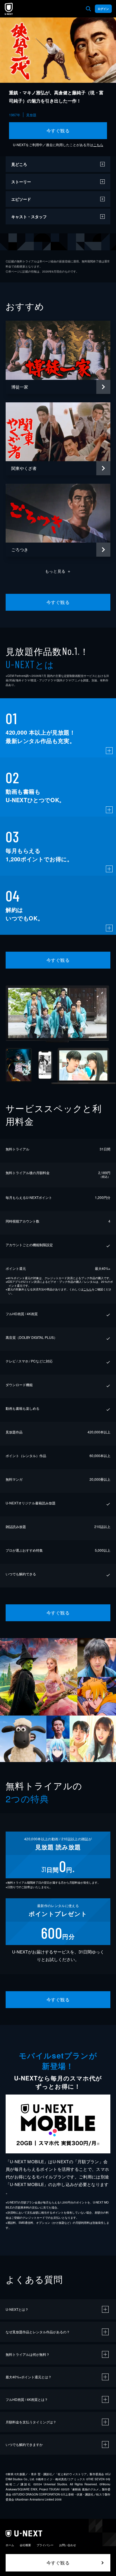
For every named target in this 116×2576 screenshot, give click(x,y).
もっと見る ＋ (58, 571)
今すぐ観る (58, 131)
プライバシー (45, 2545)
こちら (98, 145)
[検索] (88, 9)
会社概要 (25, 2545)
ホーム (10, 2545)
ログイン (103, 9)
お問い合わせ (68, 2545)
